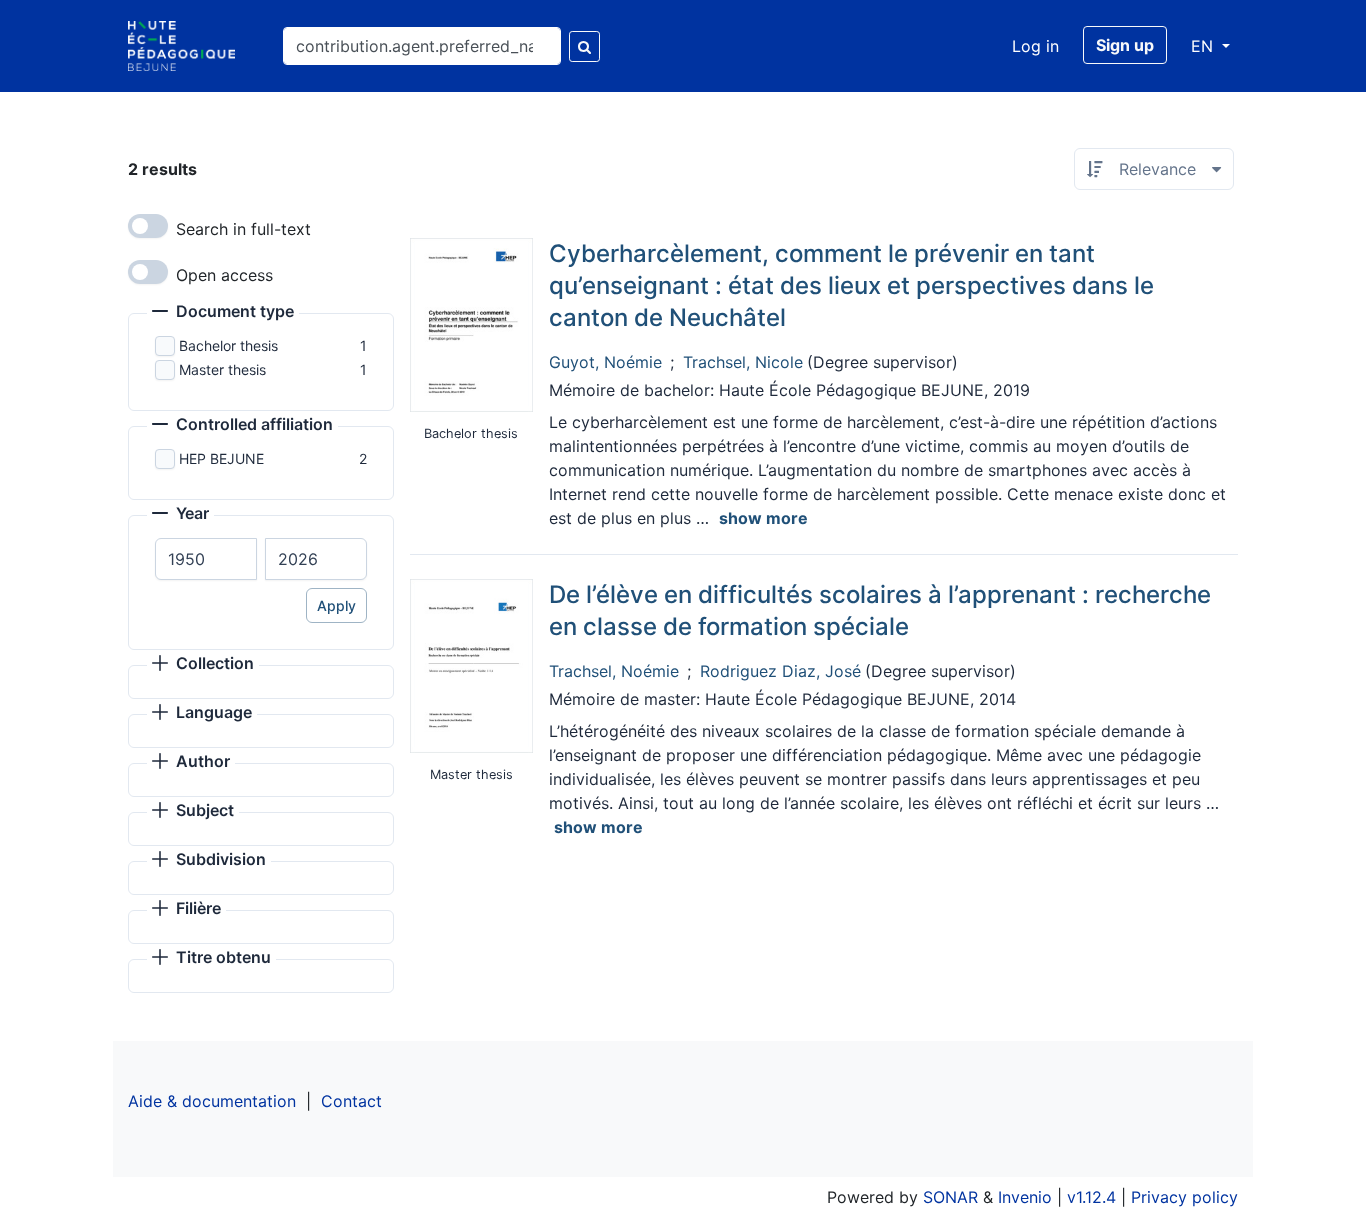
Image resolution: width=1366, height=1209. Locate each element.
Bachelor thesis (228, 345)
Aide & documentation (212, 1101)
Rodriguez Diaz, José (780, 671)
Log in (1035, 46)
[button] (223, 313)
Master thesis (222, 369)
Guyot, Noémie (605, 362)
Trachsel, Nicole (743, 362)
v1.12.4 (1091, 1197)
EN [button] (1204, 46)
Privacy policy (1184, 1197)
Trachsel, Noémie (614, 671)
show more (763, 518)
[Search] (584, 46)
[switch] (148, 226)
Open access (224, 275)
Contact (351, 1101)
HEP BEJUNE (221, 458)
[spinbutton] (206, 559)
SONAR (950, 1197)
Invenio (1025, 1197)
